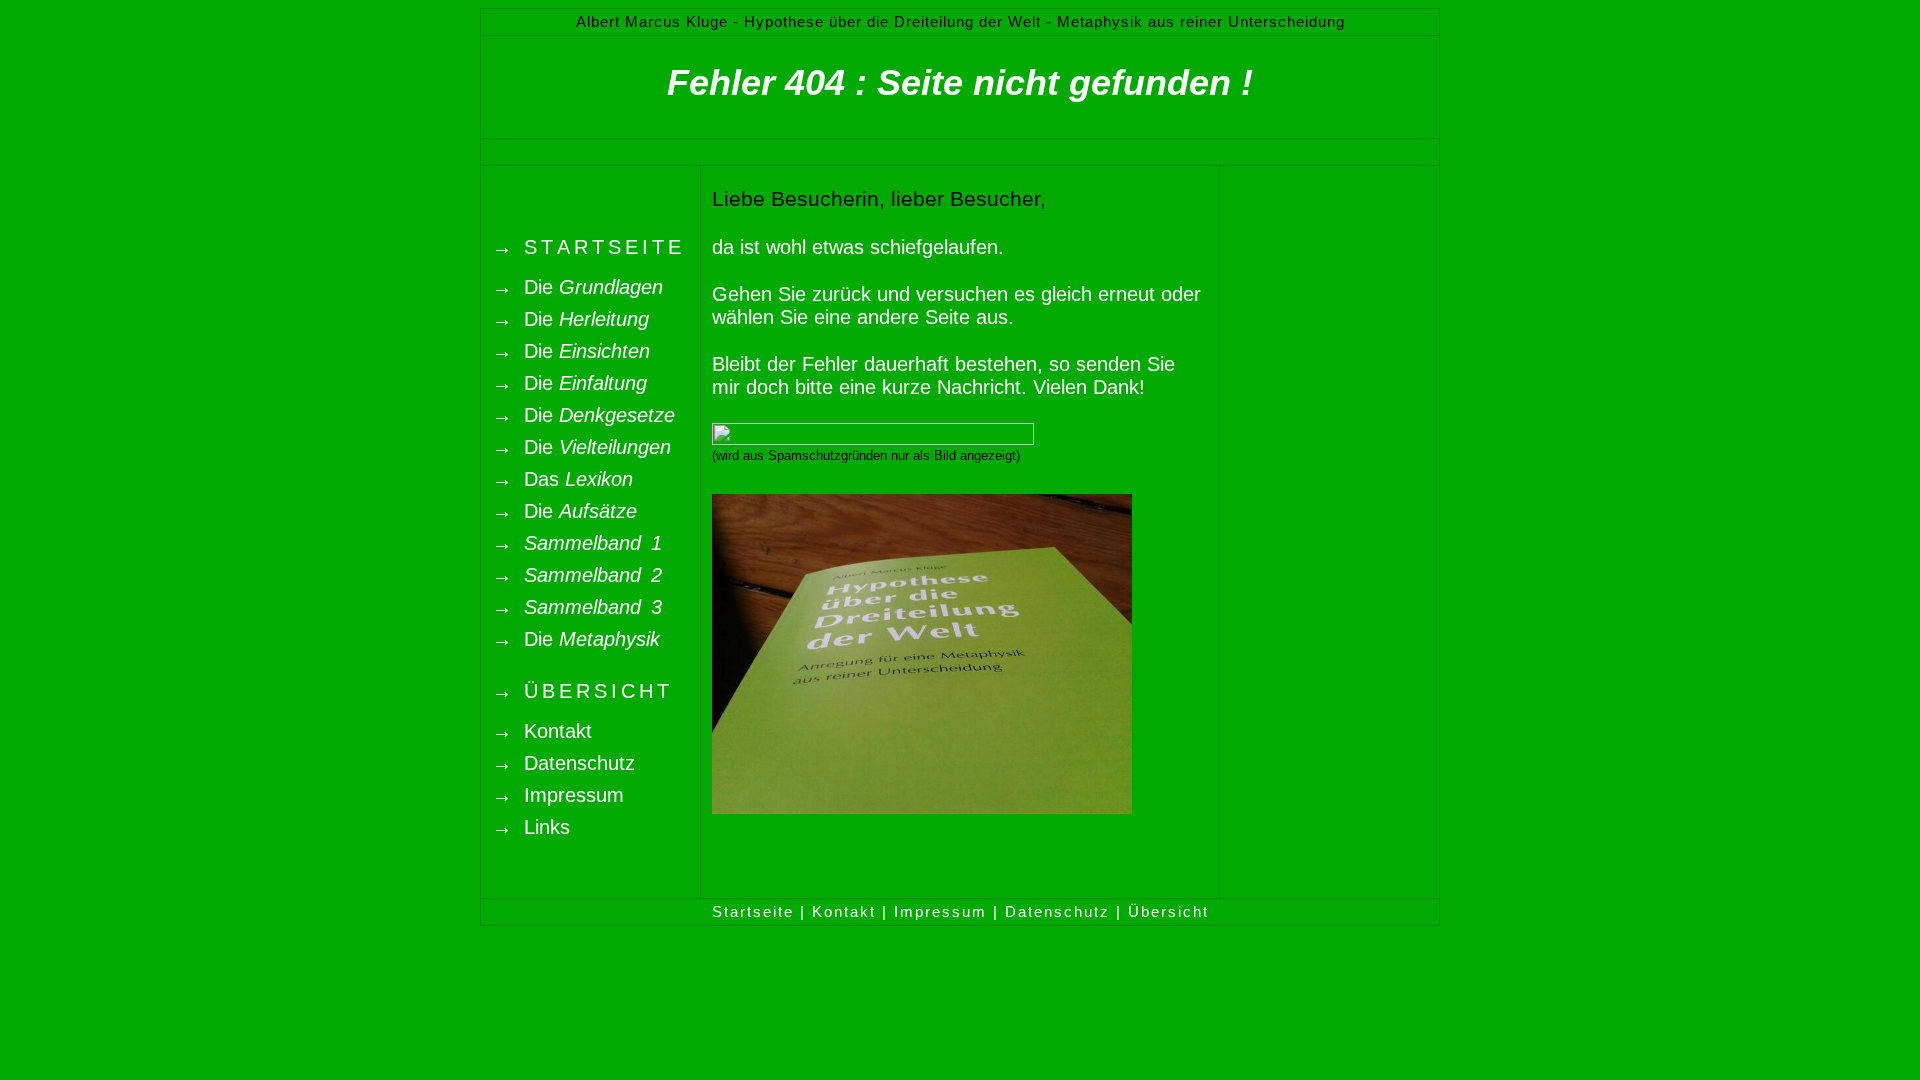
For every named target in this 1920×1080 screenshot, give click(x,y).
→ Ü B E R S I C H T (580, 691)
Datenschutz (1057, 912)
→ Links (531, 827)
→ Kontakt (542, 731)
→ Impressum (558, 795)
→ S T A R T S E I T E (586, 247)
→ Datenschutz (563, 763)
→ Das (562, 479)
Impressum (940, 912)
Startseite (753, 912)
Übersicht (1168, 912)
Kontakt (844, 912)
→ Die (577, 287)
